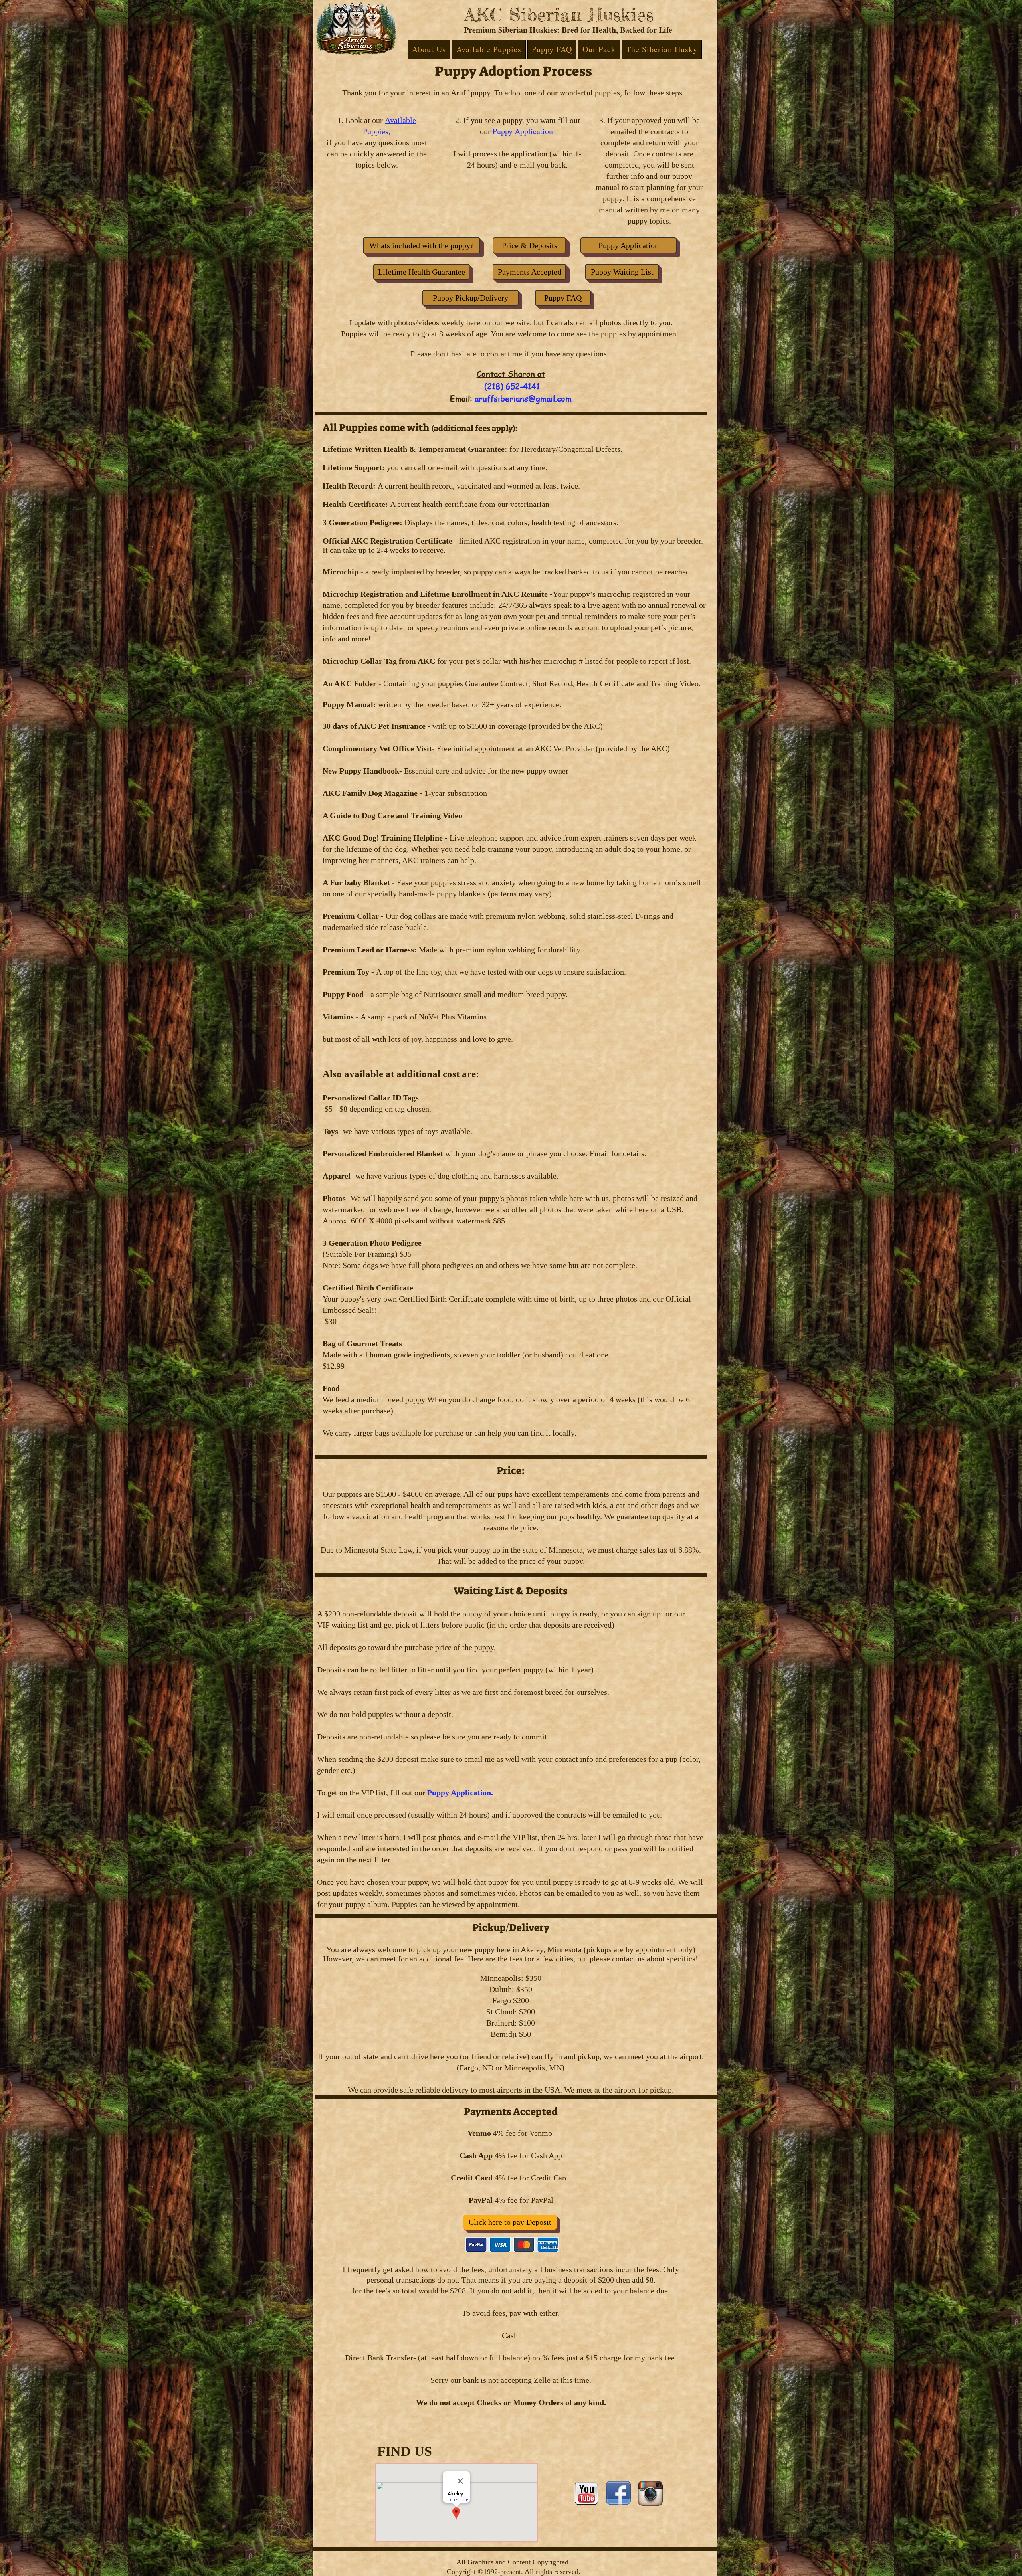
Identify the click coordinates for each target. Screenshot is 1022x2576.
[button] (429, 49)
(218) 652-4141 (512, 386)
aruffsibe (492, 399)
